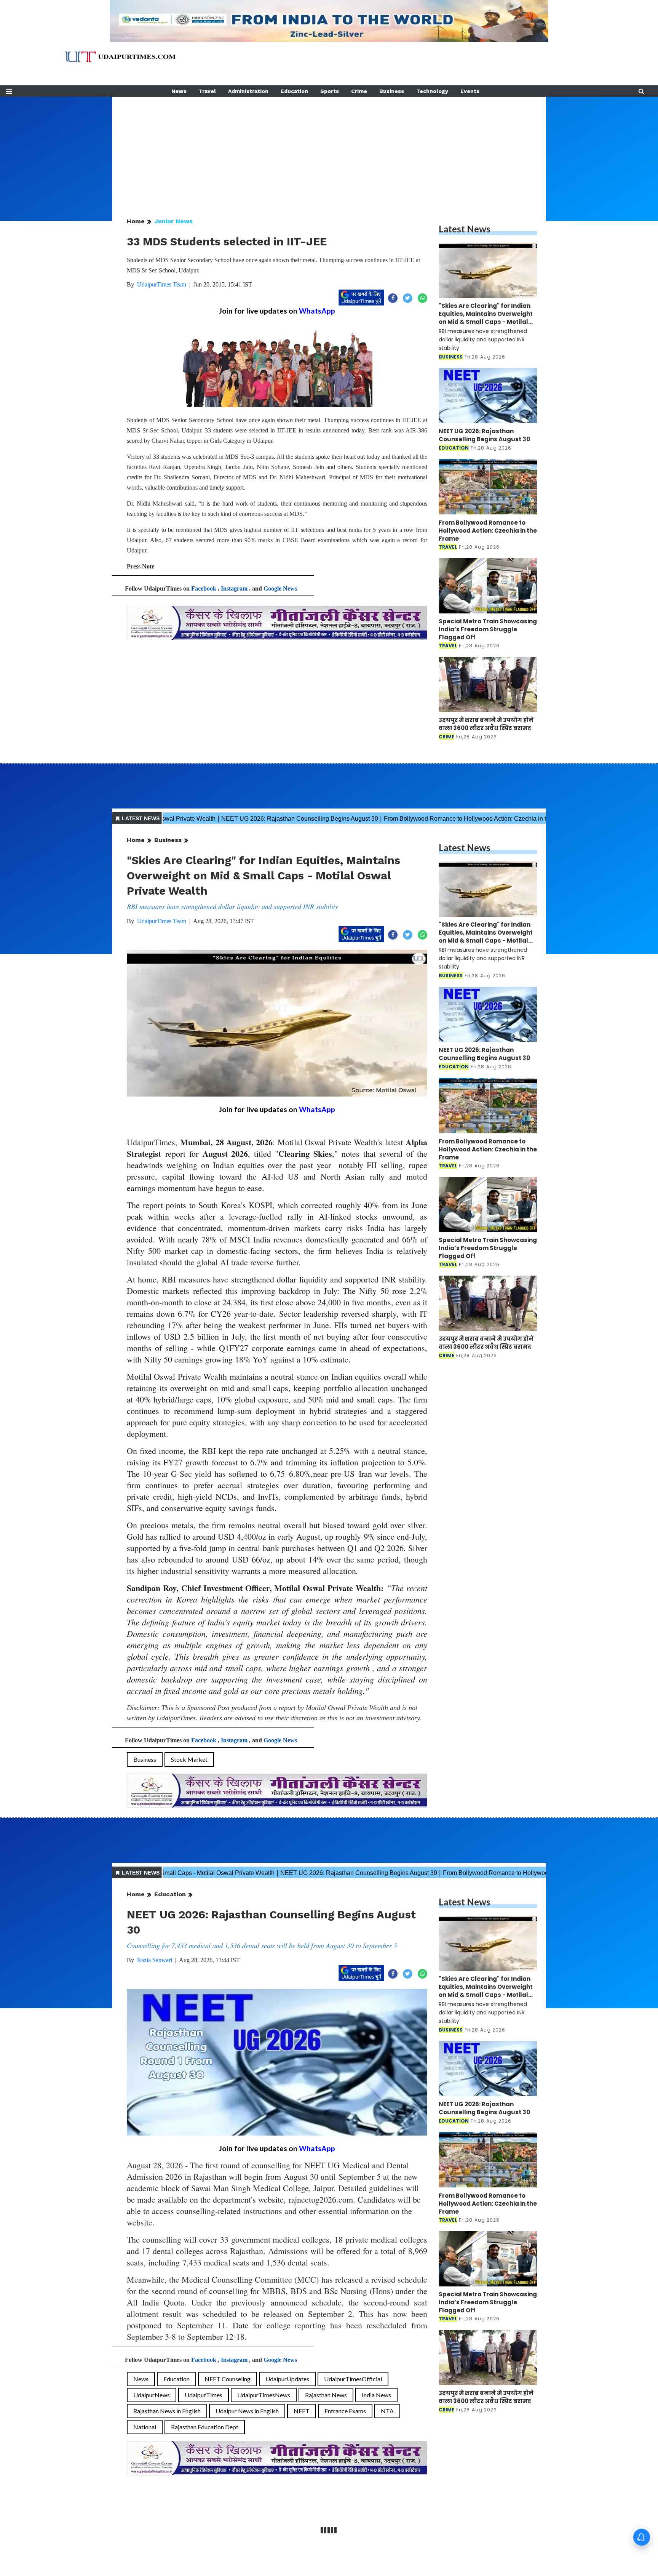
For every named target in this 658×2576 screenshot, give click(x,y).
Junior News (173, 221)
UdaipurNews (152, 2395)
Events (470, 91)
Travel (207, 91)
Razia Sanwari (155, 1960)
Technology (432, 91)
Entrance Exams (345, 2411)
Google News (280, 588)
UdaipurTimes (204, 2395)
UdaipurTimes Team (162, 284)
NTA (387, 2411)
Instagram (234, 588)
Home (136, 221)
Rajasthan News (326, 2395)
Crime (359, 91)
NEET (302, 2411)
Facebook (204, 588)
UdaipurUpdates (287, 2379)
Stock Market (189, 1759)
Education (294, 91)
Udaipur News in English (247, 2411)
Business (392, 91)
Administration (248, 91)
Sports (330, 91)
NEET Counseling (228, 2379)
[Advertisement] (329, 150)
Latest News (465, 229)
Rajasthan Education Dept (205, 2427)
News (179, 91)
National (145, 2427)
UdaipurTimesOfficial (353, 2379)
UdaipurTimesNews (264, 2395)
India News (376, 2395)
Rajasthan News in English (167, 2411)
